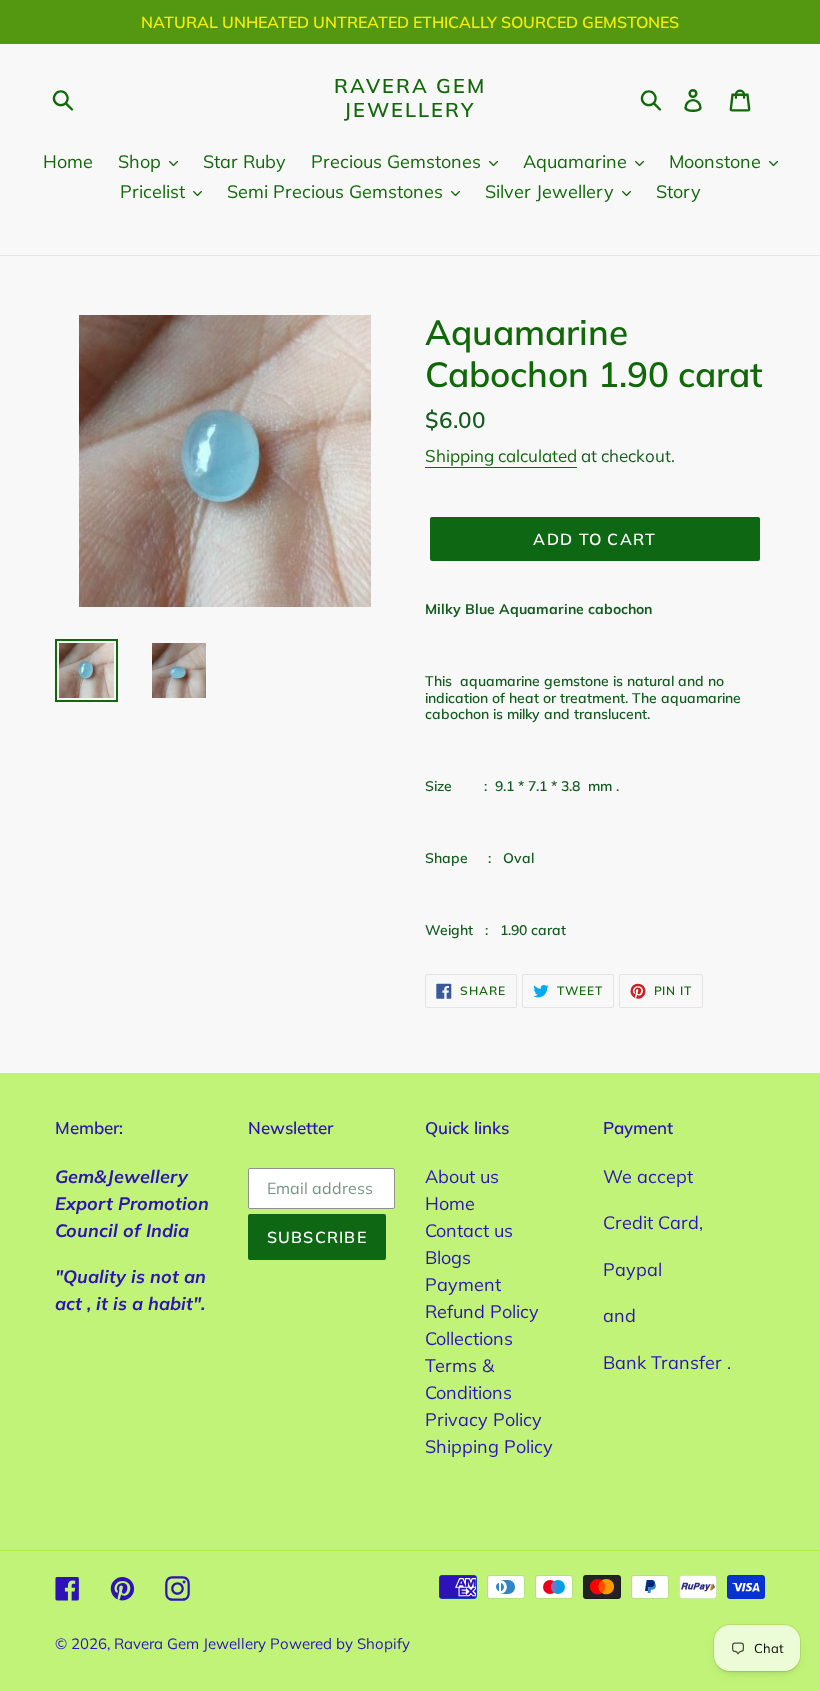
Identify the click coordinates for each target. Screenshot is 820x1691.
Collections (469, 1338)
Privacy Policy (483, 1419)
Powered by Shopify (340, 1643)
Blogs (448, 1257)
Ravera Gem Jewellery (410, 98)
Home (450, 1203)
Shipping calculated (501, 455)
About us (462, 1176)
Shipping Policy (489, 1446)
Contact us (469, 1230)
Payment (463, 1284)
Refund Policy (482, 1311)
